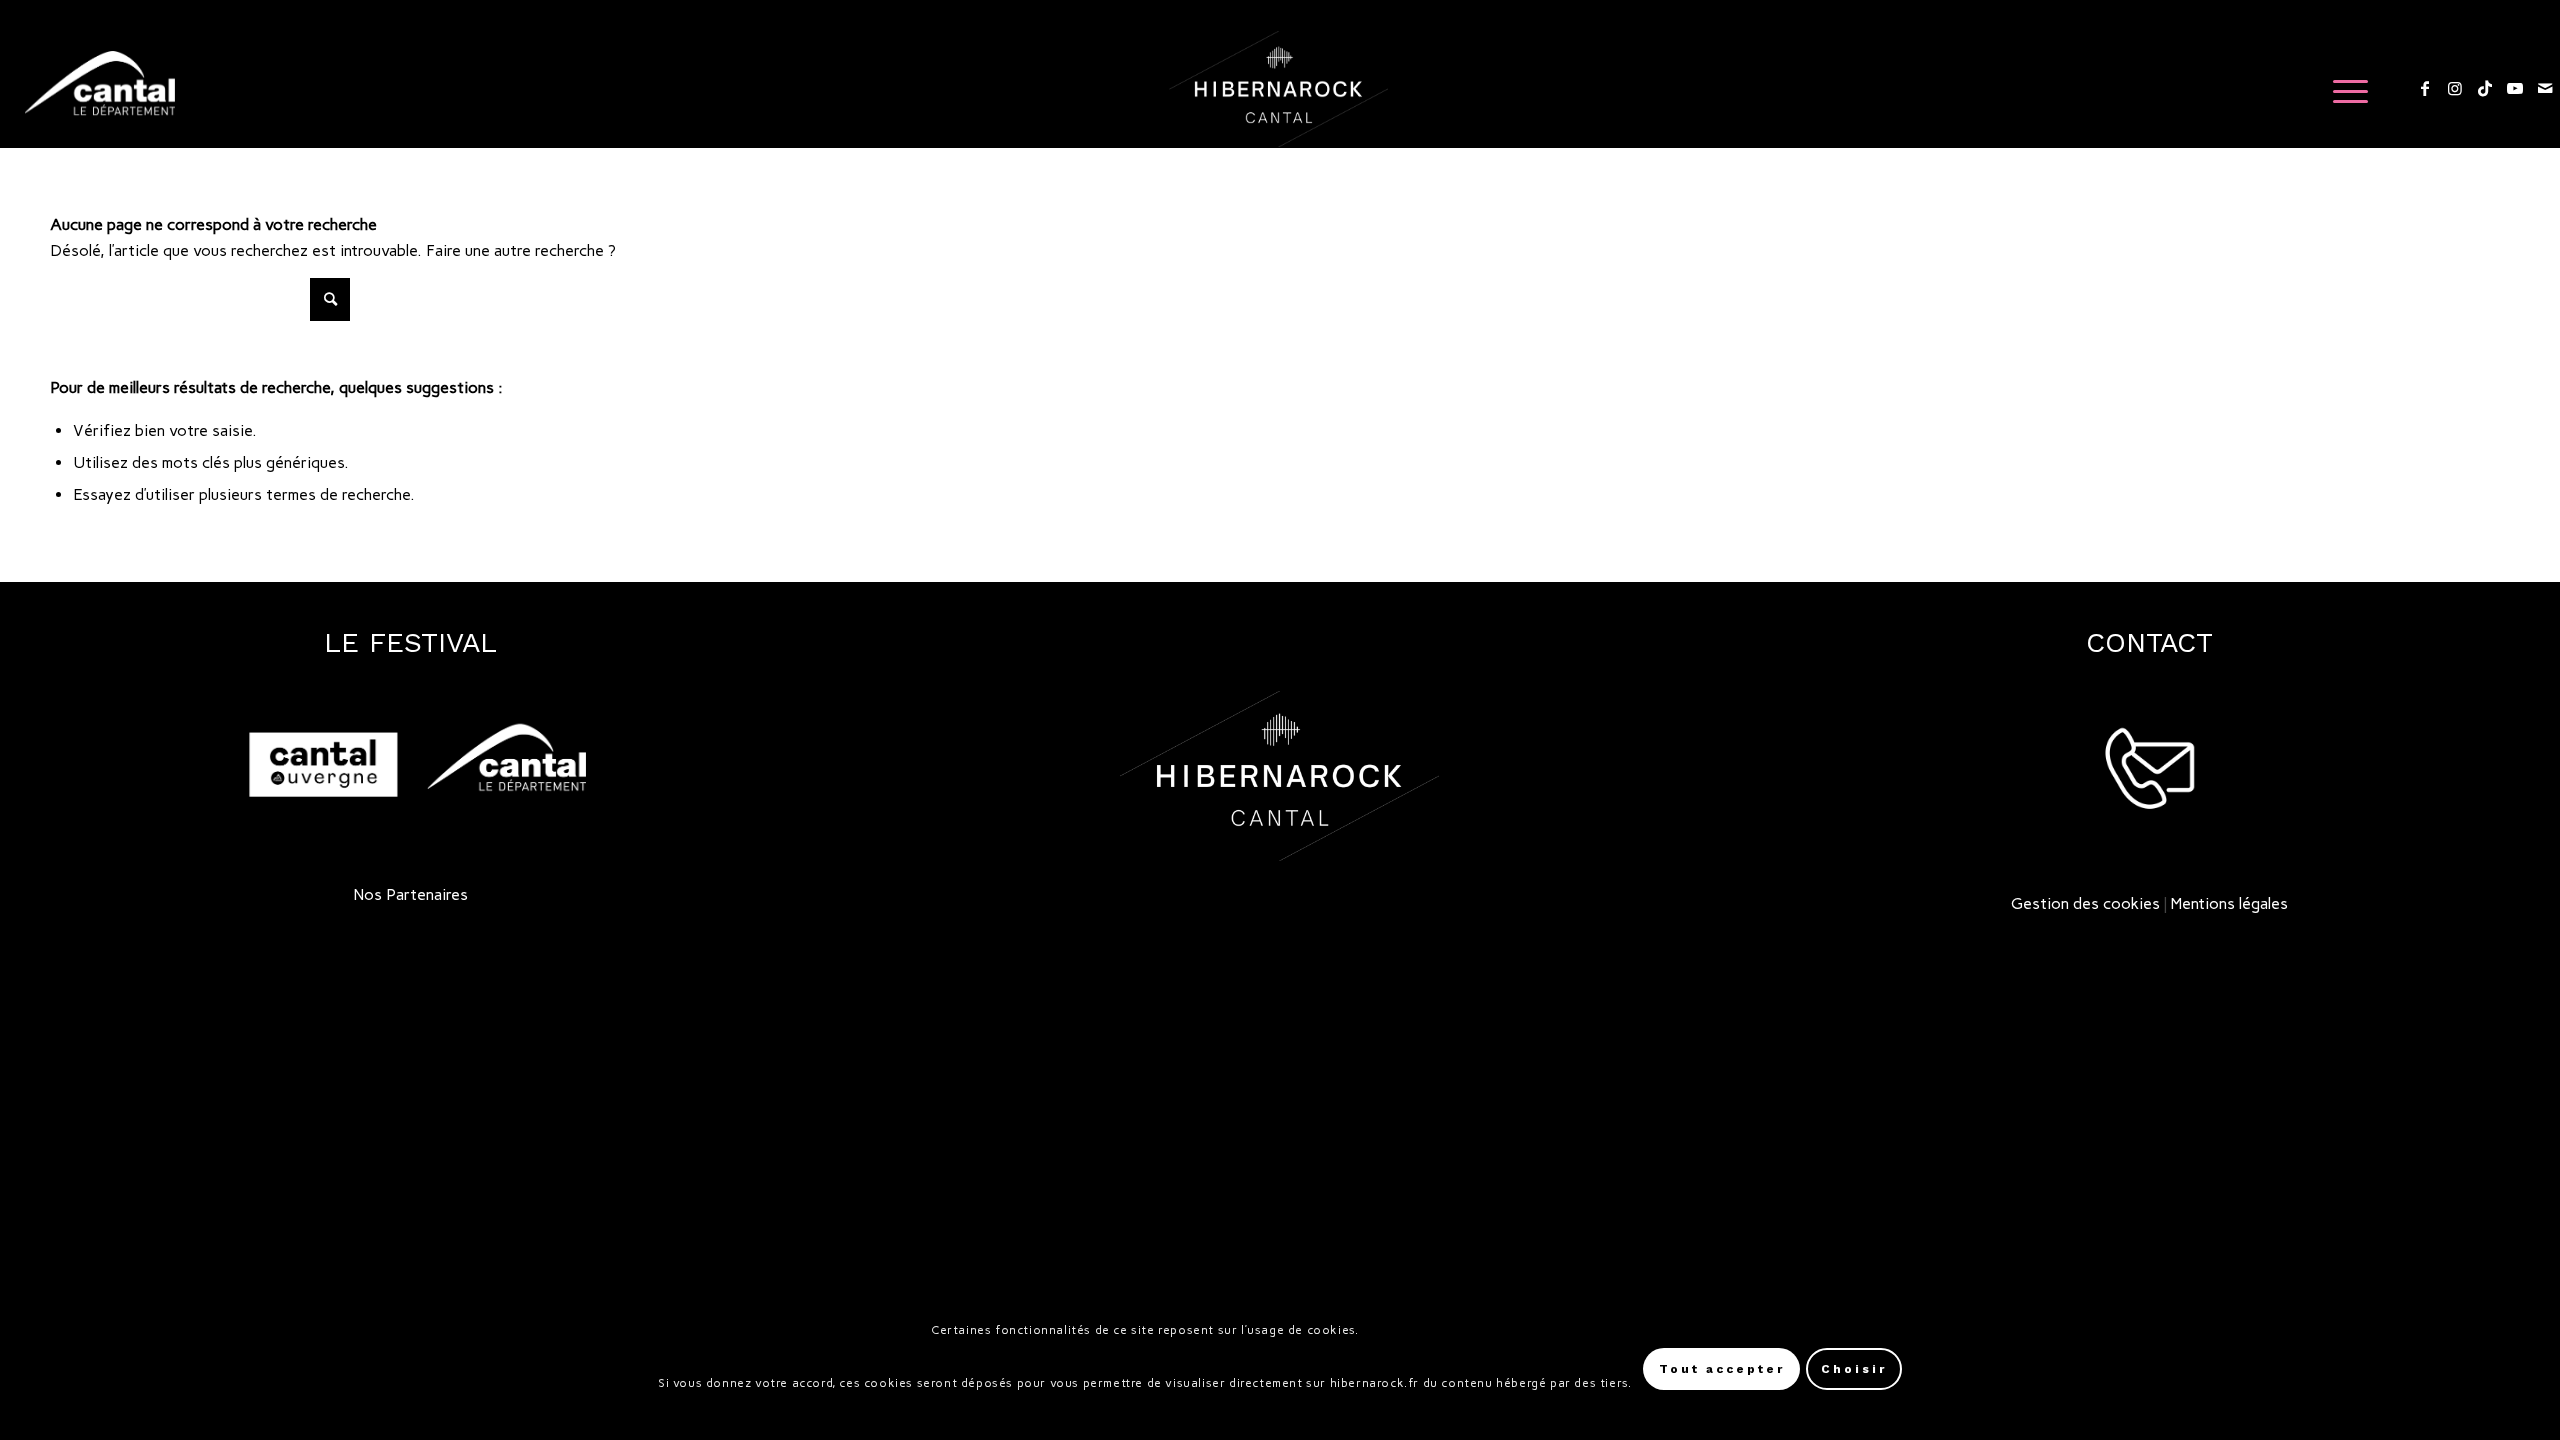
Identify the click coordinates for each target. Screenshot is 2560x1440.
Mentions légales (2229, 903)
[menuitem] (2344, 89)
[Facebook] (2425, 88)
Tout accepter (1722, 1370)
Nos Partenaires (411, 894)
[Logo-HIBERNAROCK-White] (1278, 89)
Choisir (1854, 1370)
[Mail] (2545, 88)
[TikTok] (2485, 88)
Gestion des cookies (2085, 903)
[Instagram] (2455, 88)
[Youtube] (2515, 88)
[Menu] (2344, 89)
